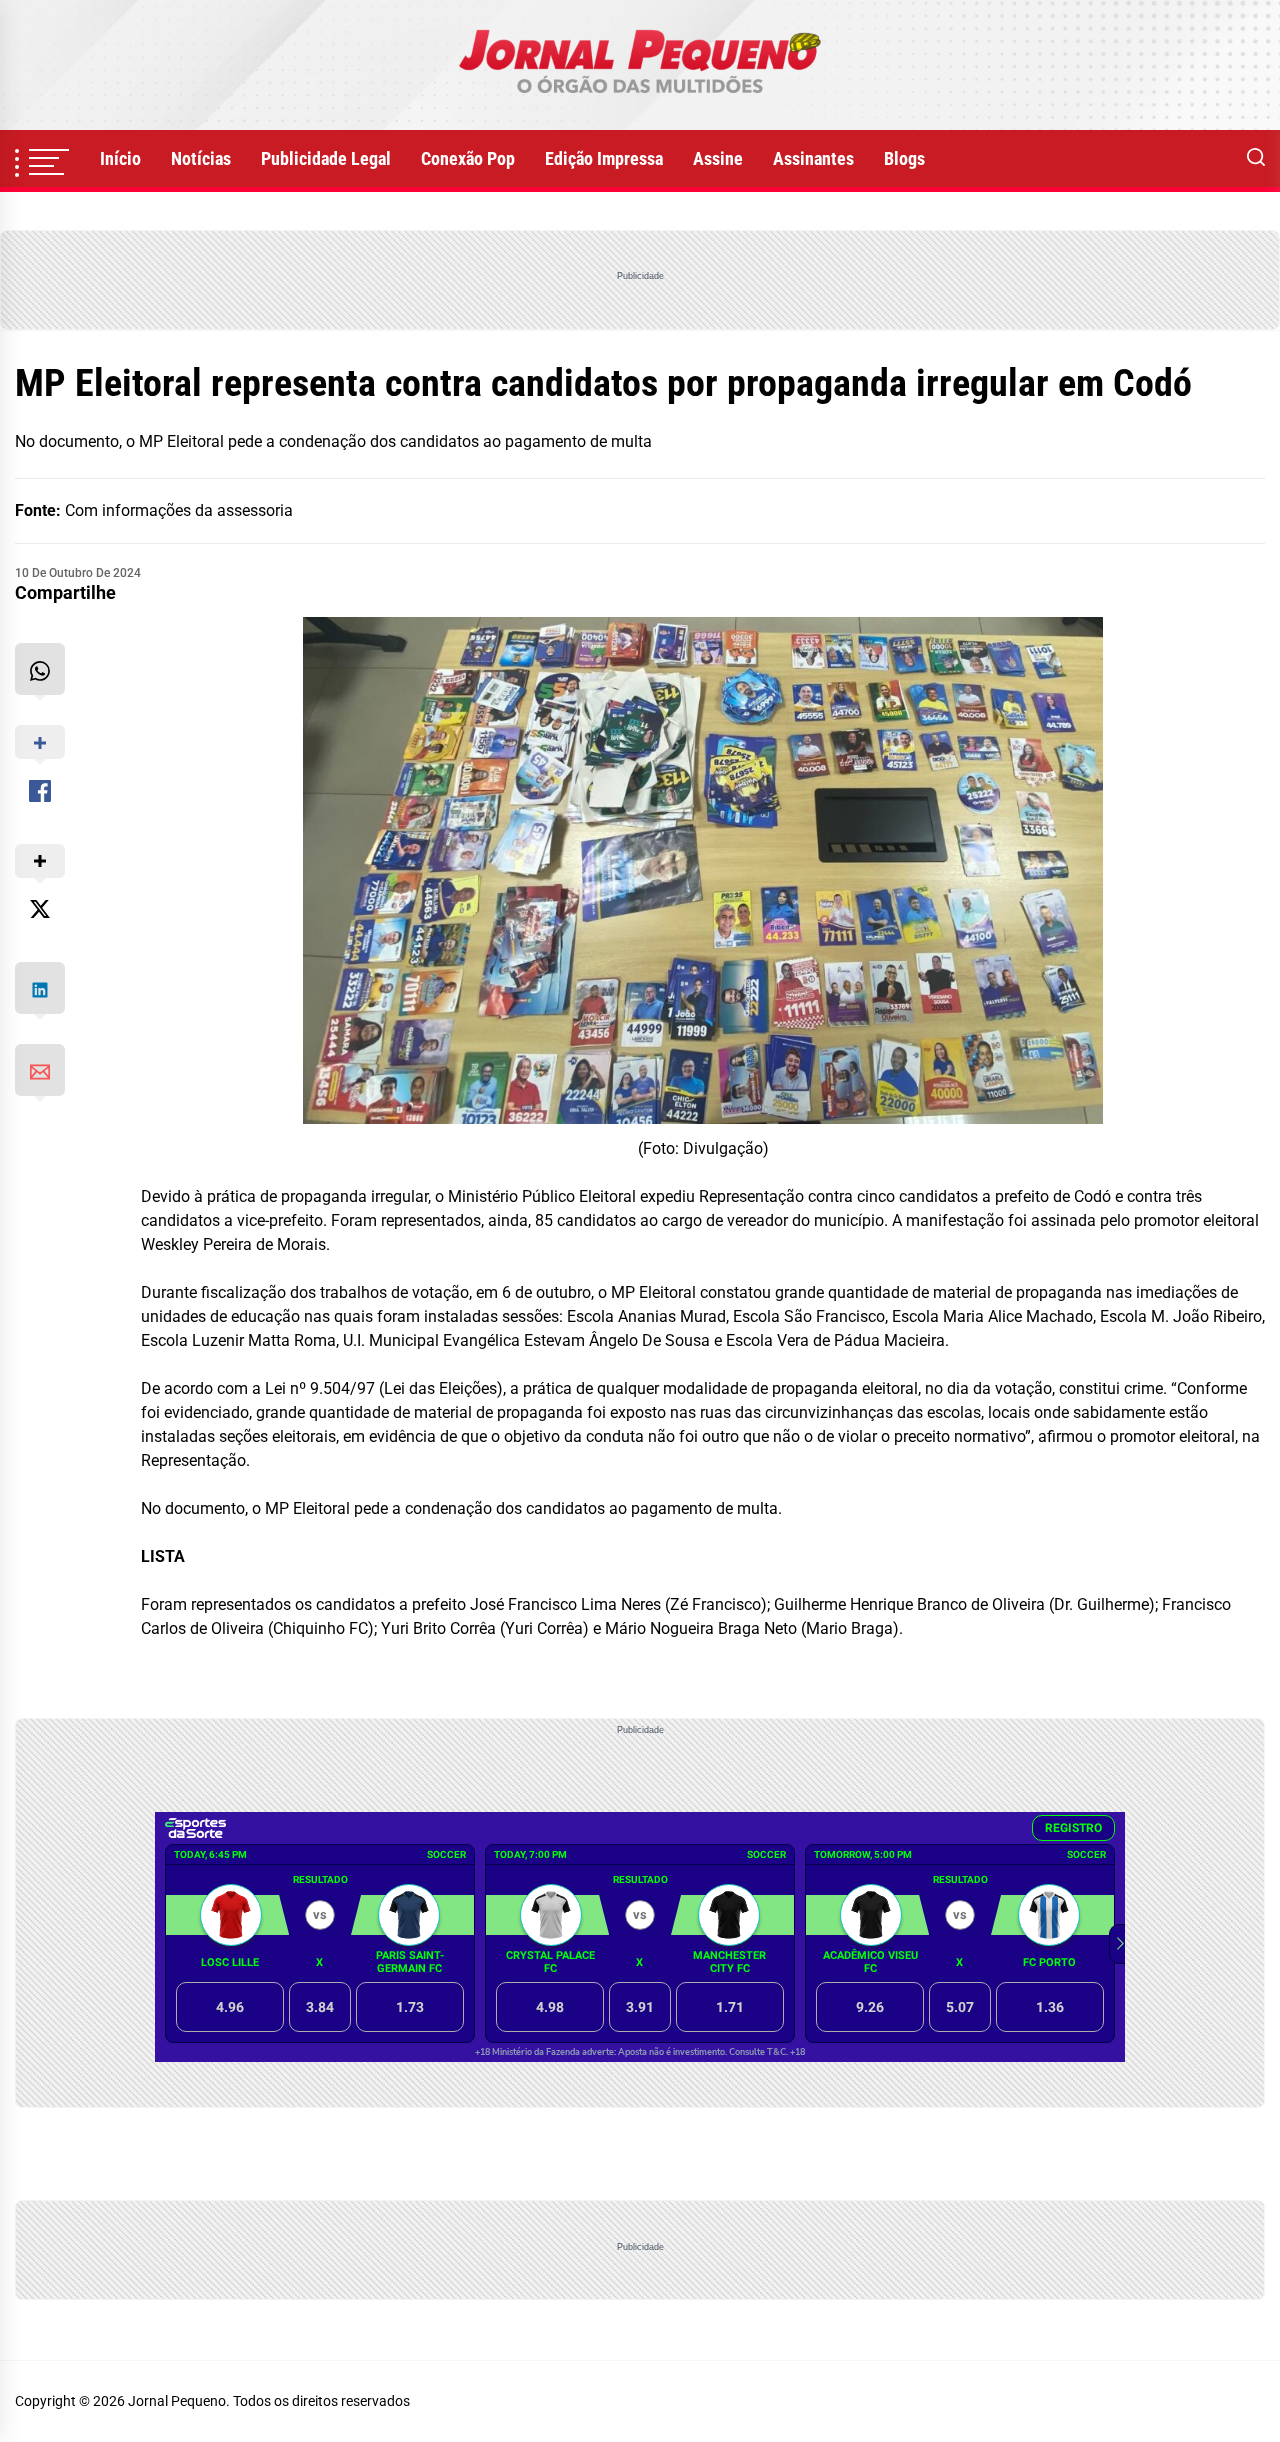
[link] (640, 65)
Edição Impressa (604, 158)
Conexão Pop (468, 158)
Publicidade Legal (326, 158)
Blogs (904, 158)
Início (120, 158)
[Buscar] (1256, 159)
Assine (718, 158)
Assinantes (813, 158)
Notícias (201, 158)
